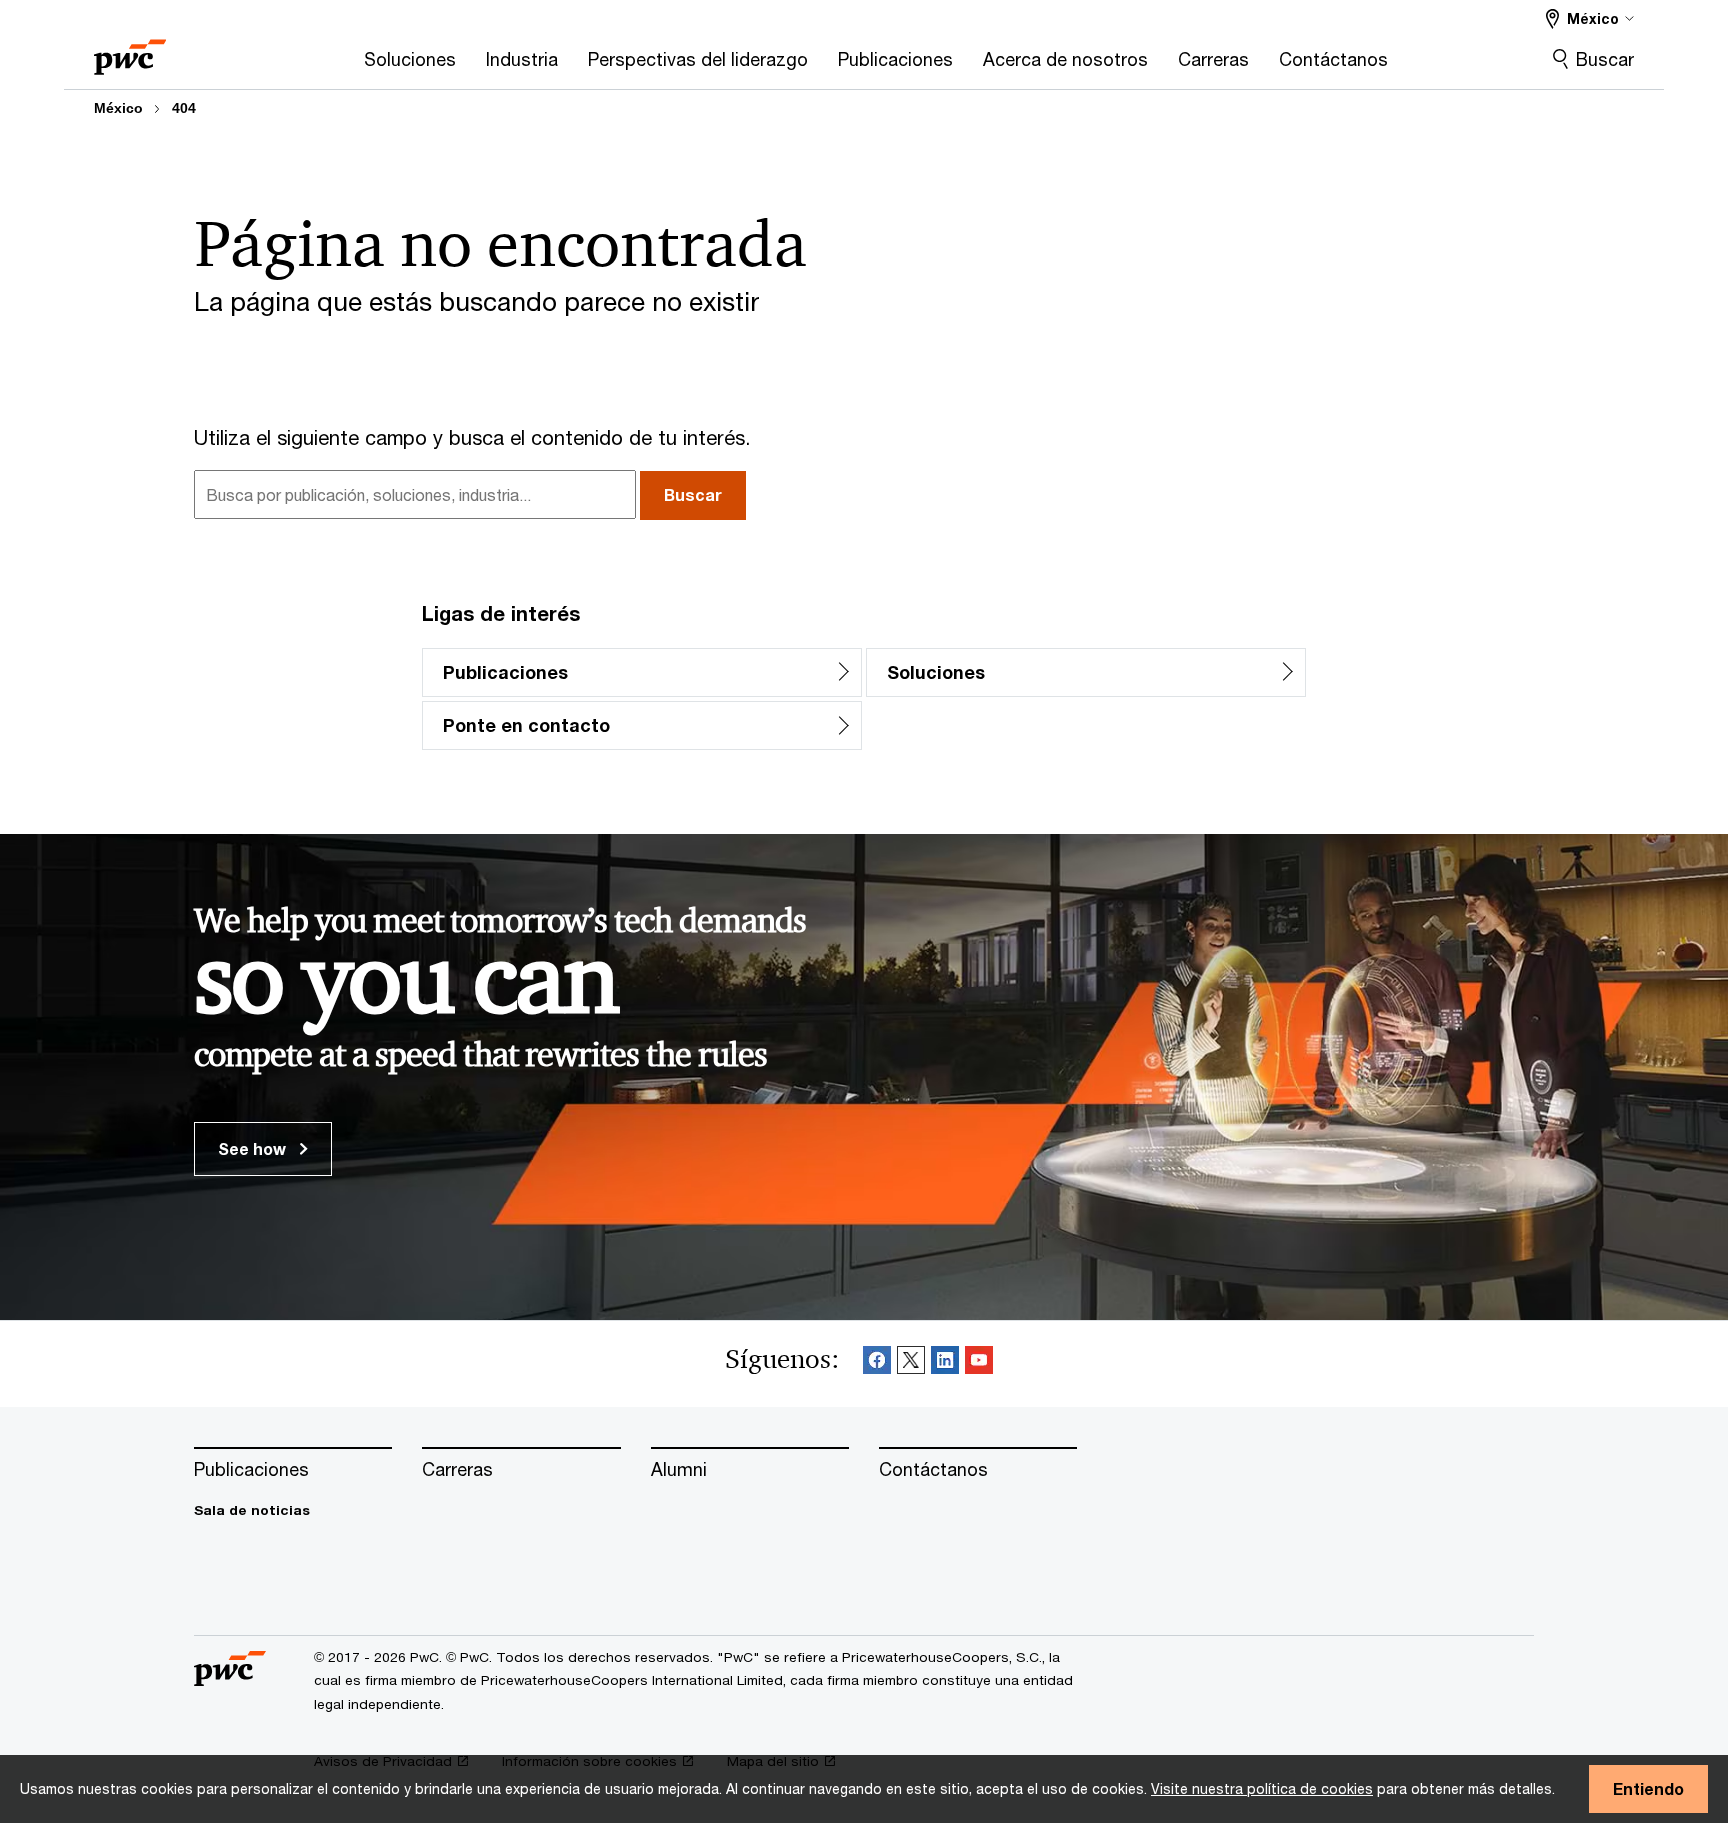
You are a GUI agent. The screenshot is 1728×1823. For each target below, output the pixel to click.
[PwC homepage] (130, 50)
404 (184, 108)
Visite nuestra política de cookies (1262, 1788)
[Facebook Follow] (877, 1363)
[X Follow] (911, 1363)
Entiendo (1648, 1788)
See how (254, 1148)
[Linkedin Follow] (945, 1363)
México (118, 108)
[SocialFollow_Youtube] (979, 1363)
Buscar (1605, 59)
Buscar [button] (693, 494)
